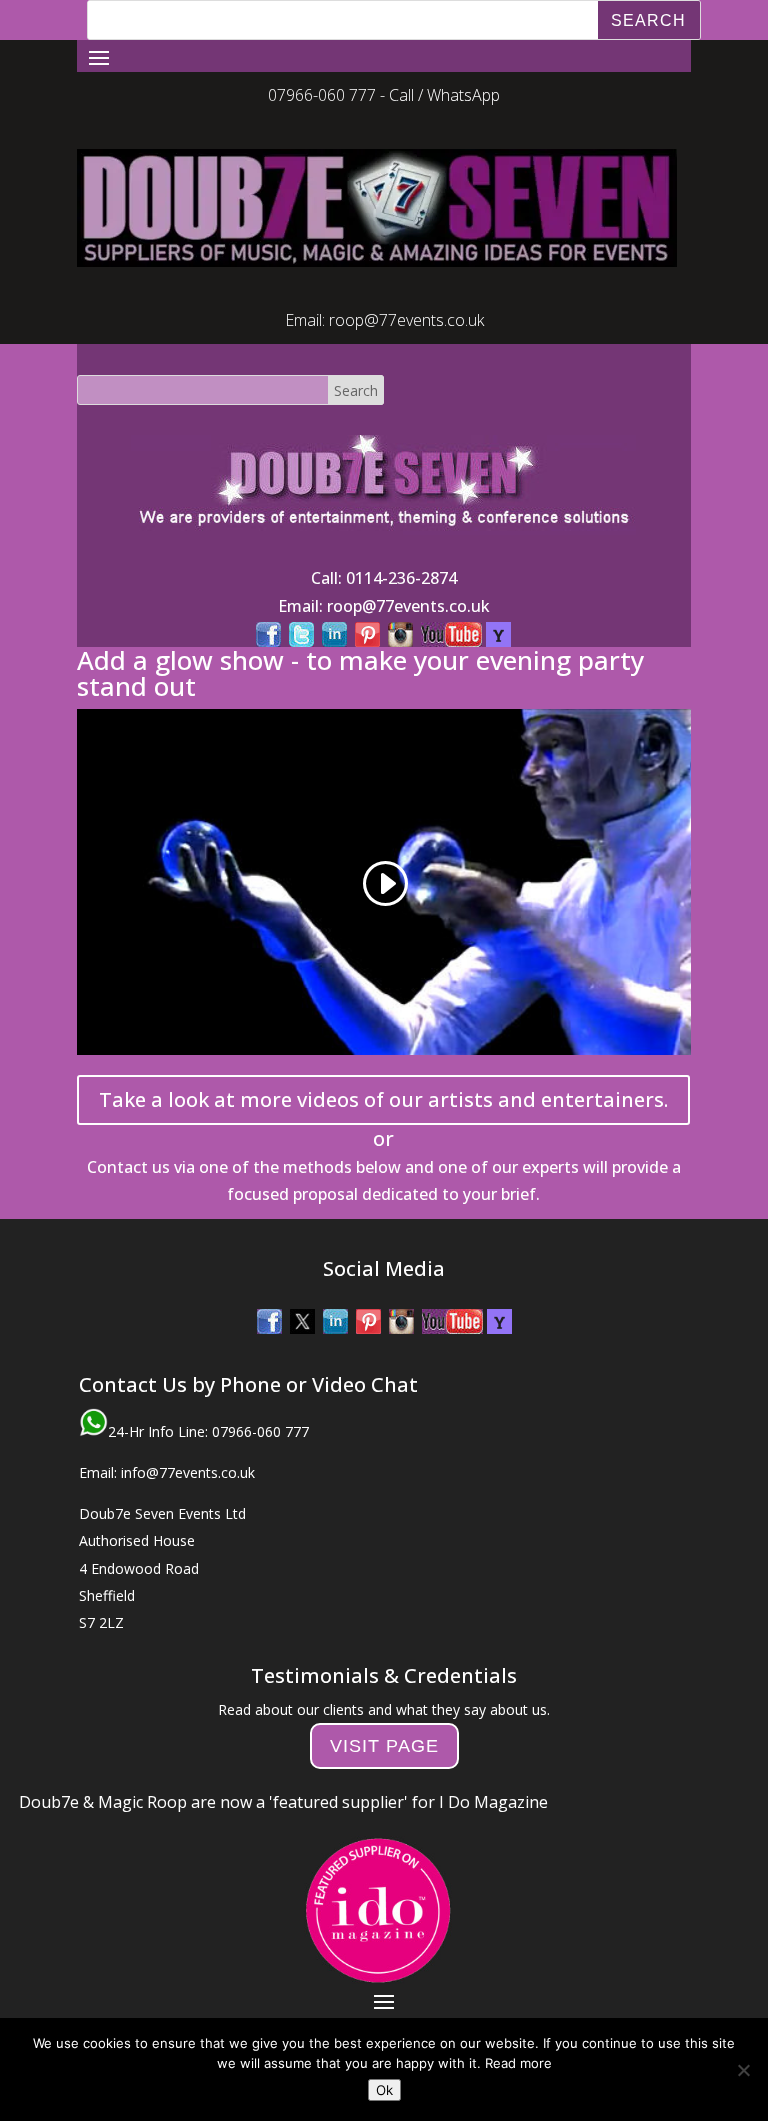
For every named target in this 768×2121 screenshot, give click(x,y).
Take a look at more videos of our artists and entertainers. (383, 1059)
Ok (384, 2090)
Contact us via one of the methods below (244, 1127)
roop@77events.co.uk (406, 280)
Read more (518, 2063)
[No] (743, 2070)
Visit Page (384, 1706)
